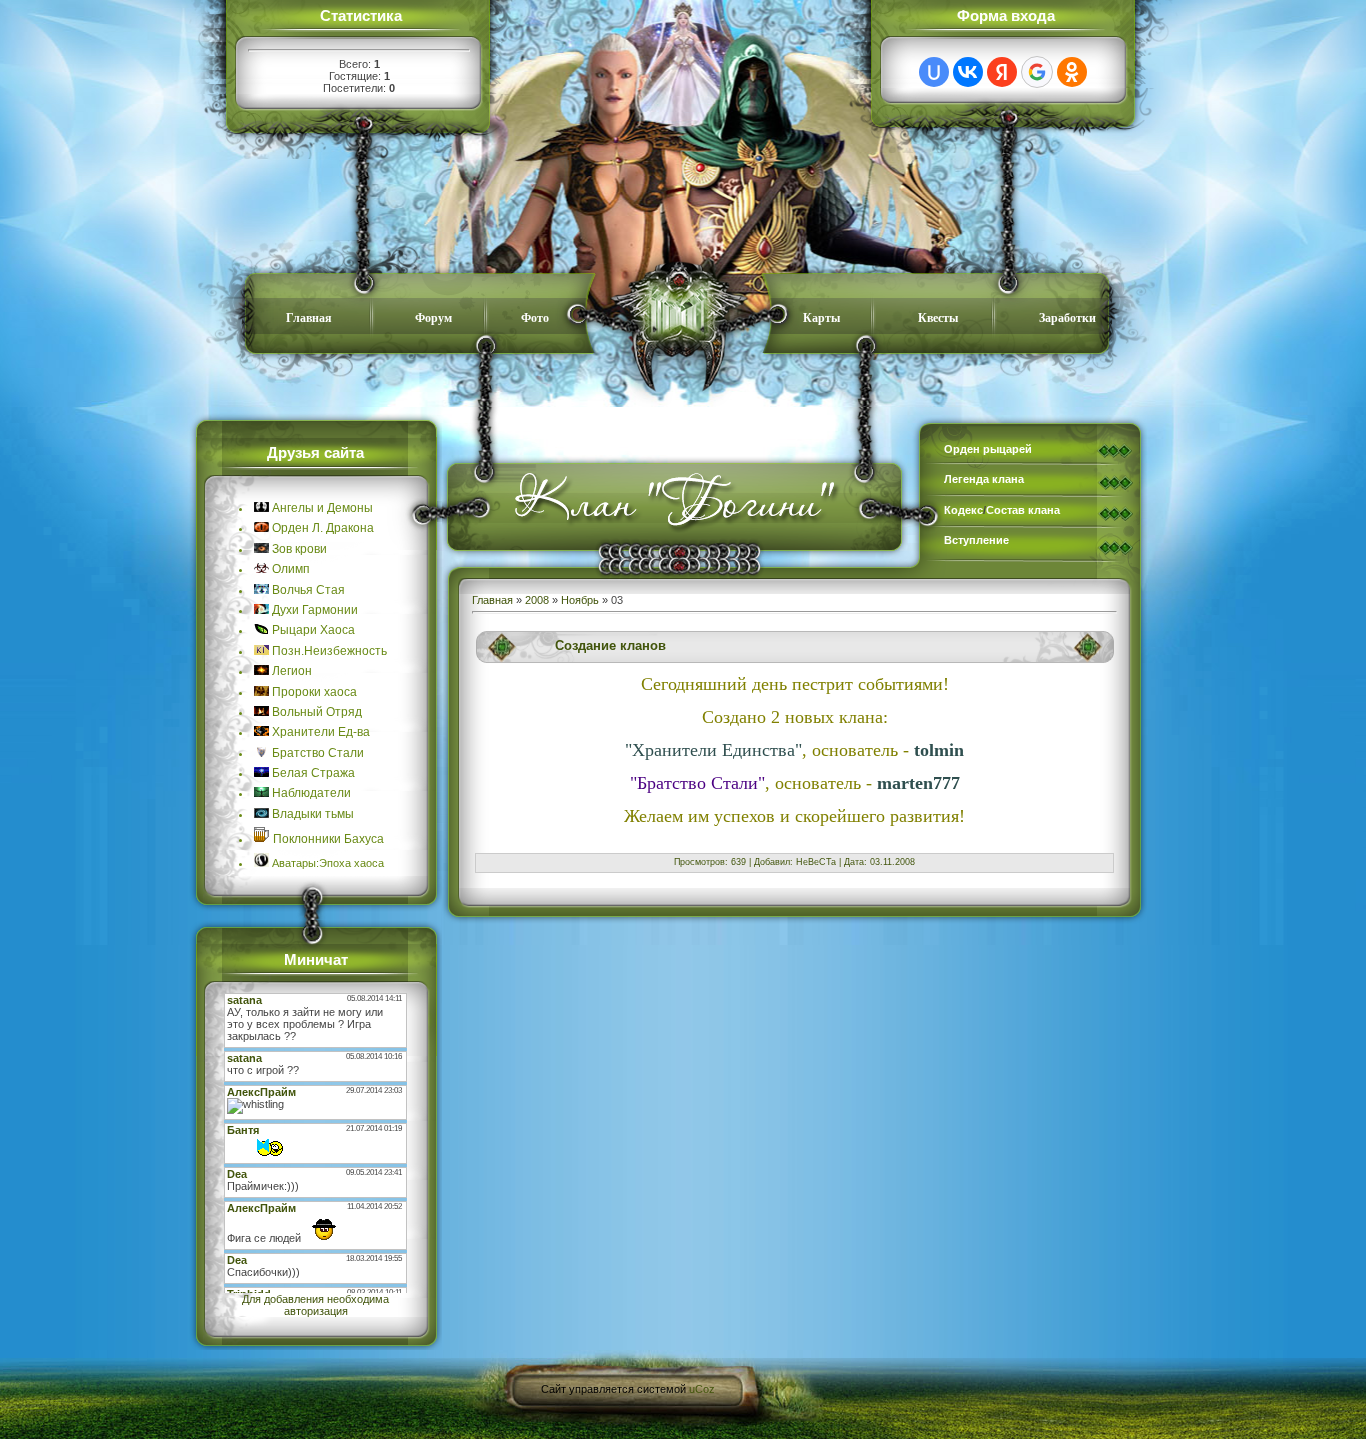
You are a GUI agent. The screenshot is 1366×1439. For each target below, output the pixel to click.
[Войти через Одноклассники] (1072, 72)
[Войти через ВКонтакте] (968, 72)
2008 (537, 600)
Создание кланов (610, 645)
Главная (492, 600)
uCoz (702, 1389)
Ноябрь (580, 600)
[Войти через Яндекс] (1002, 72)
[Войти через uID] (934, 72)
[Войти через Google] (1037, 72)
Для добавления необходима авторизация (315, 1305)
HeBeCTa (816, 862)
